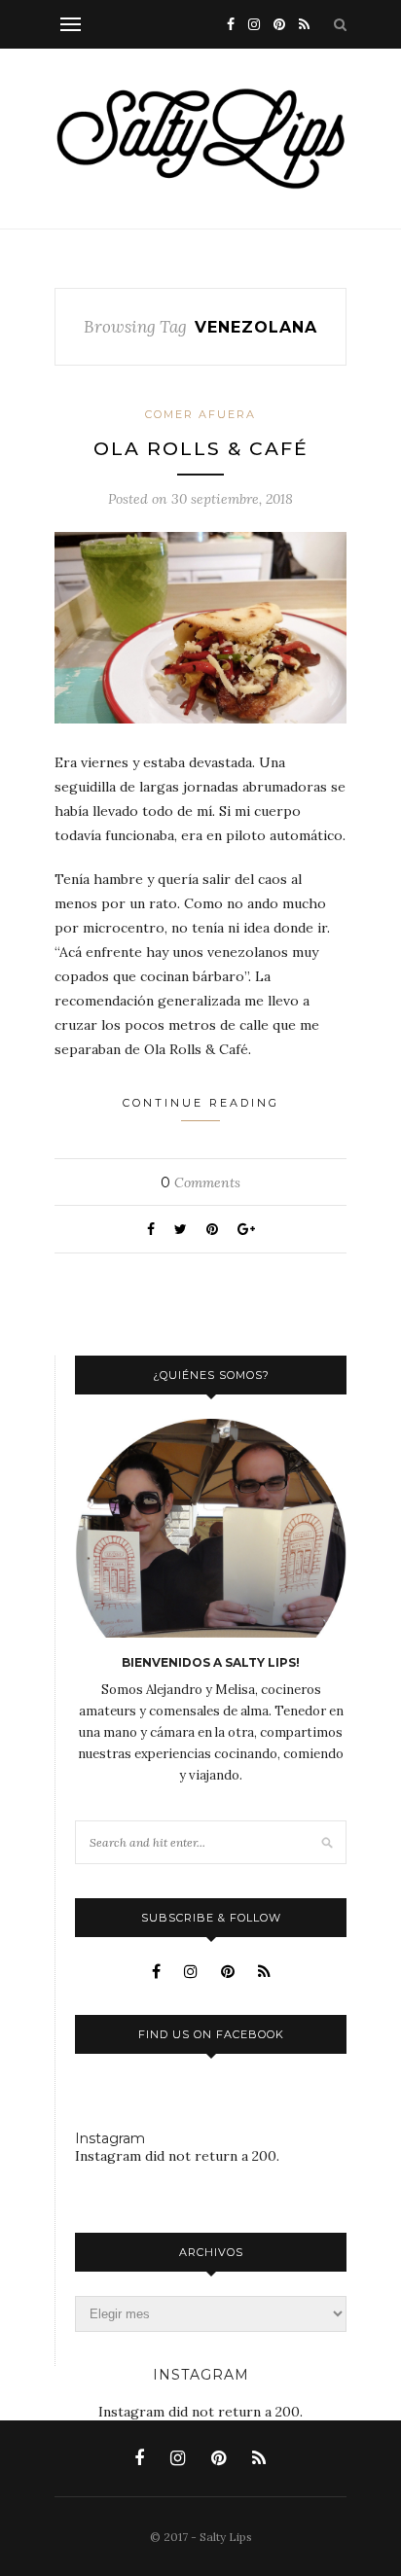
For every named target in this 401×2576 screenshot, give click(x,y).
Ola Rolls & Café (201, 449)
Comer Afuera (200, 414)
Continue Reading (201, 1103)
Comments (200, 1182)
